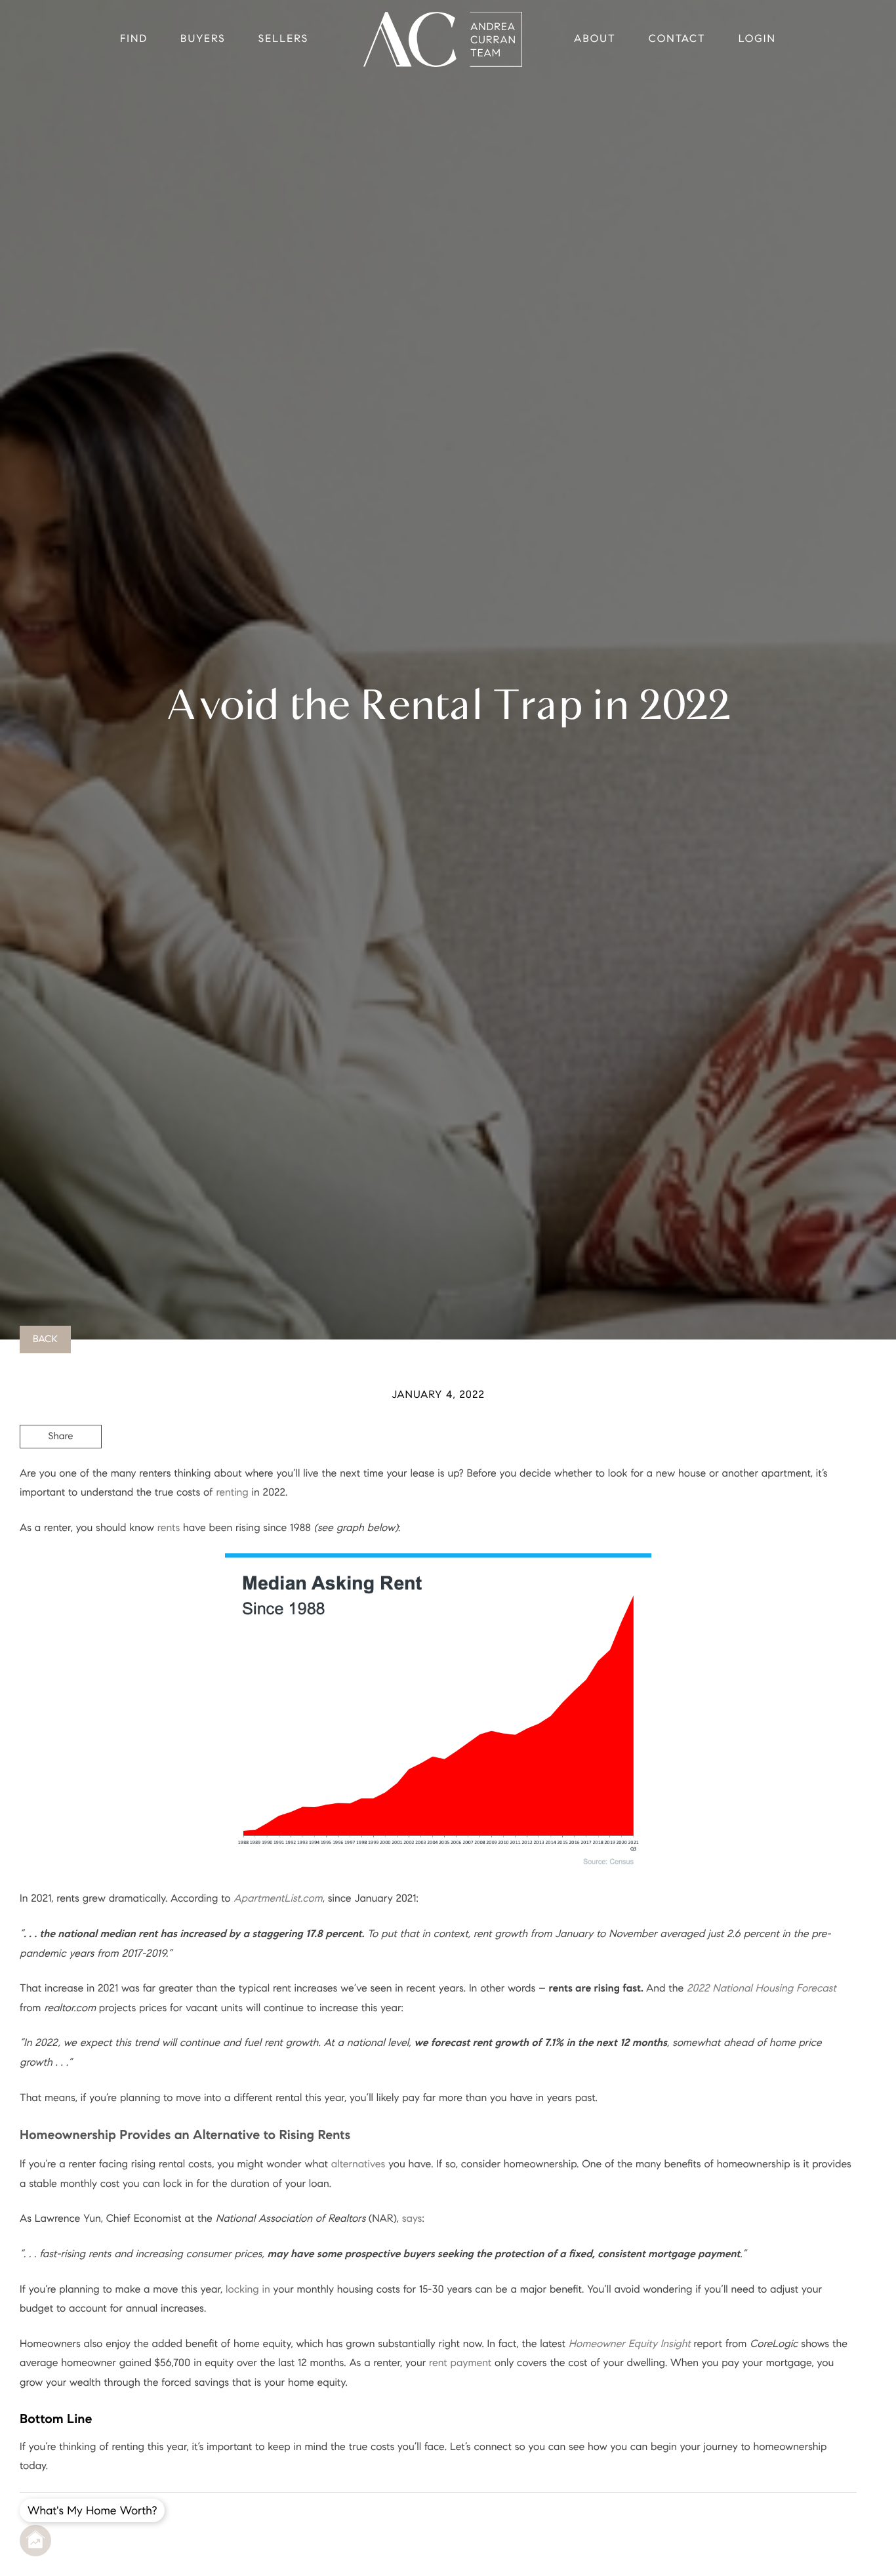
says (412, 2219)
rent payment (460, 2363)
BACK (45, 1339)
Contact (677, 39)
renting (232, 1493)
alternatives (358, 2164)
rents (169, 1528)
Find (134, 39)
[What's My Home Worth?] (35, 2541)
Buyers (203, 39)
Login (757, 39)
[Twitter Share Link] (61, 1473)
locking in (248, 2290)
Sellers (283, 39)
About (595, 39)
